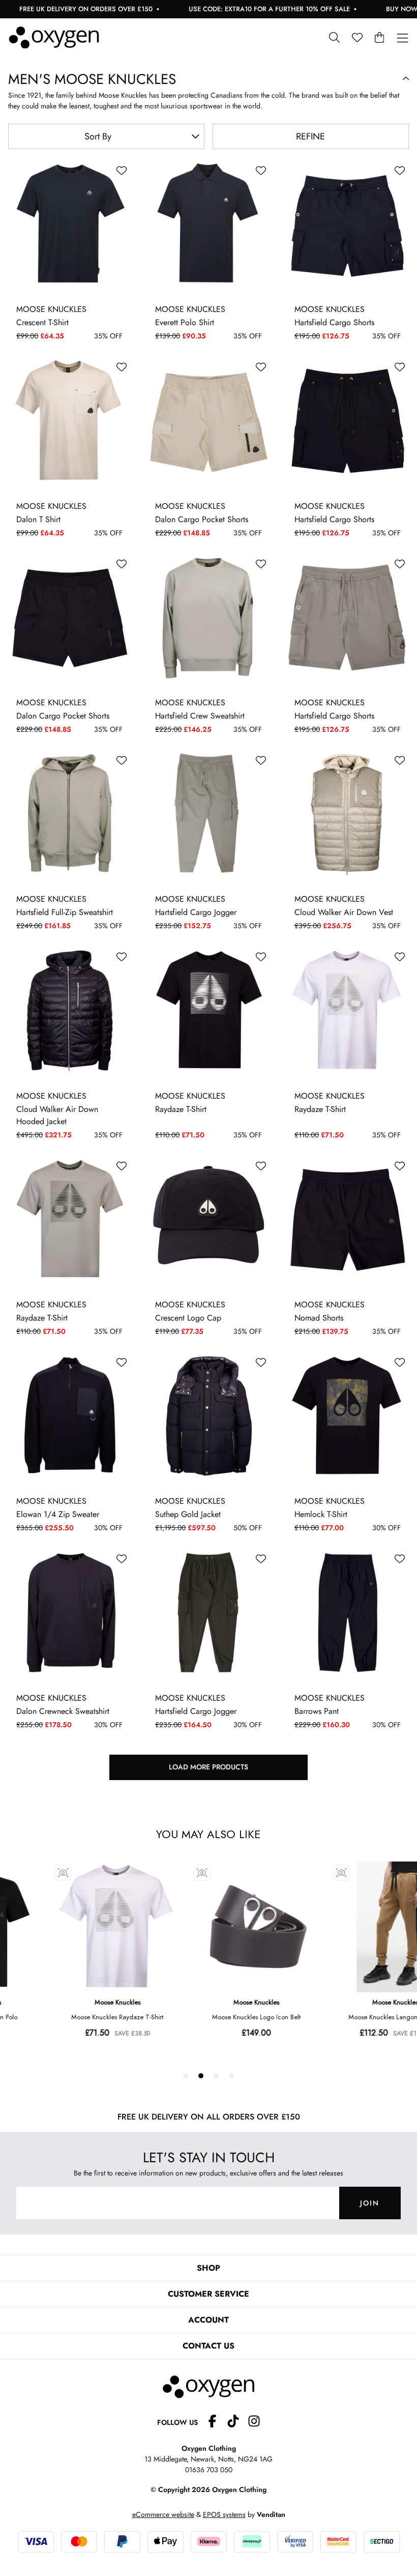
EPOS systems (224, 2514)
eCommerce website (163, 2514)
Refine (310, 136)
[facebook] (216, 2423)
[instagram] (254, 2423)
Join (370, 2203)
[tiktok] (237, 2423)
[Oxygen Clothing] (54, 38)
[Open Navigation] (403, 38)
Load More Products (208, 1767)
